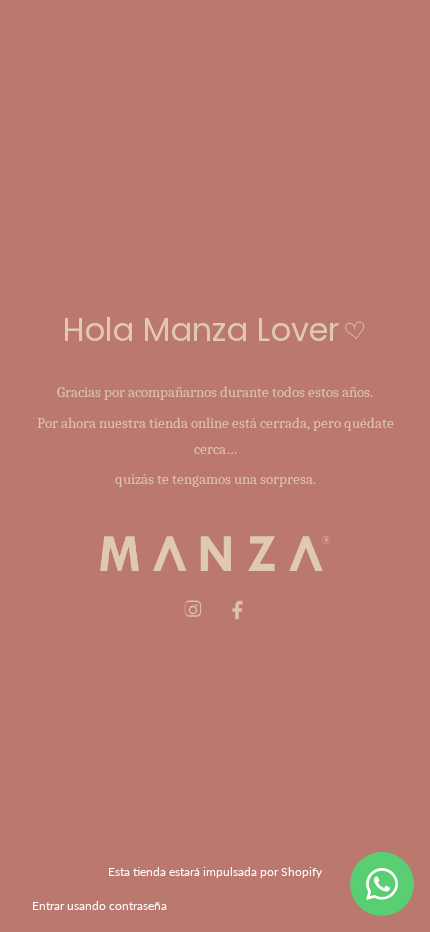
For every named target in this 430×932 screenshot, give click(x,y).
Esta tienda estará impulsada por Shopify (215, 871)
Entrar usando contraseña (99, 905)
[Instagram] (193, 610)
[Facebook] (237, 610)
